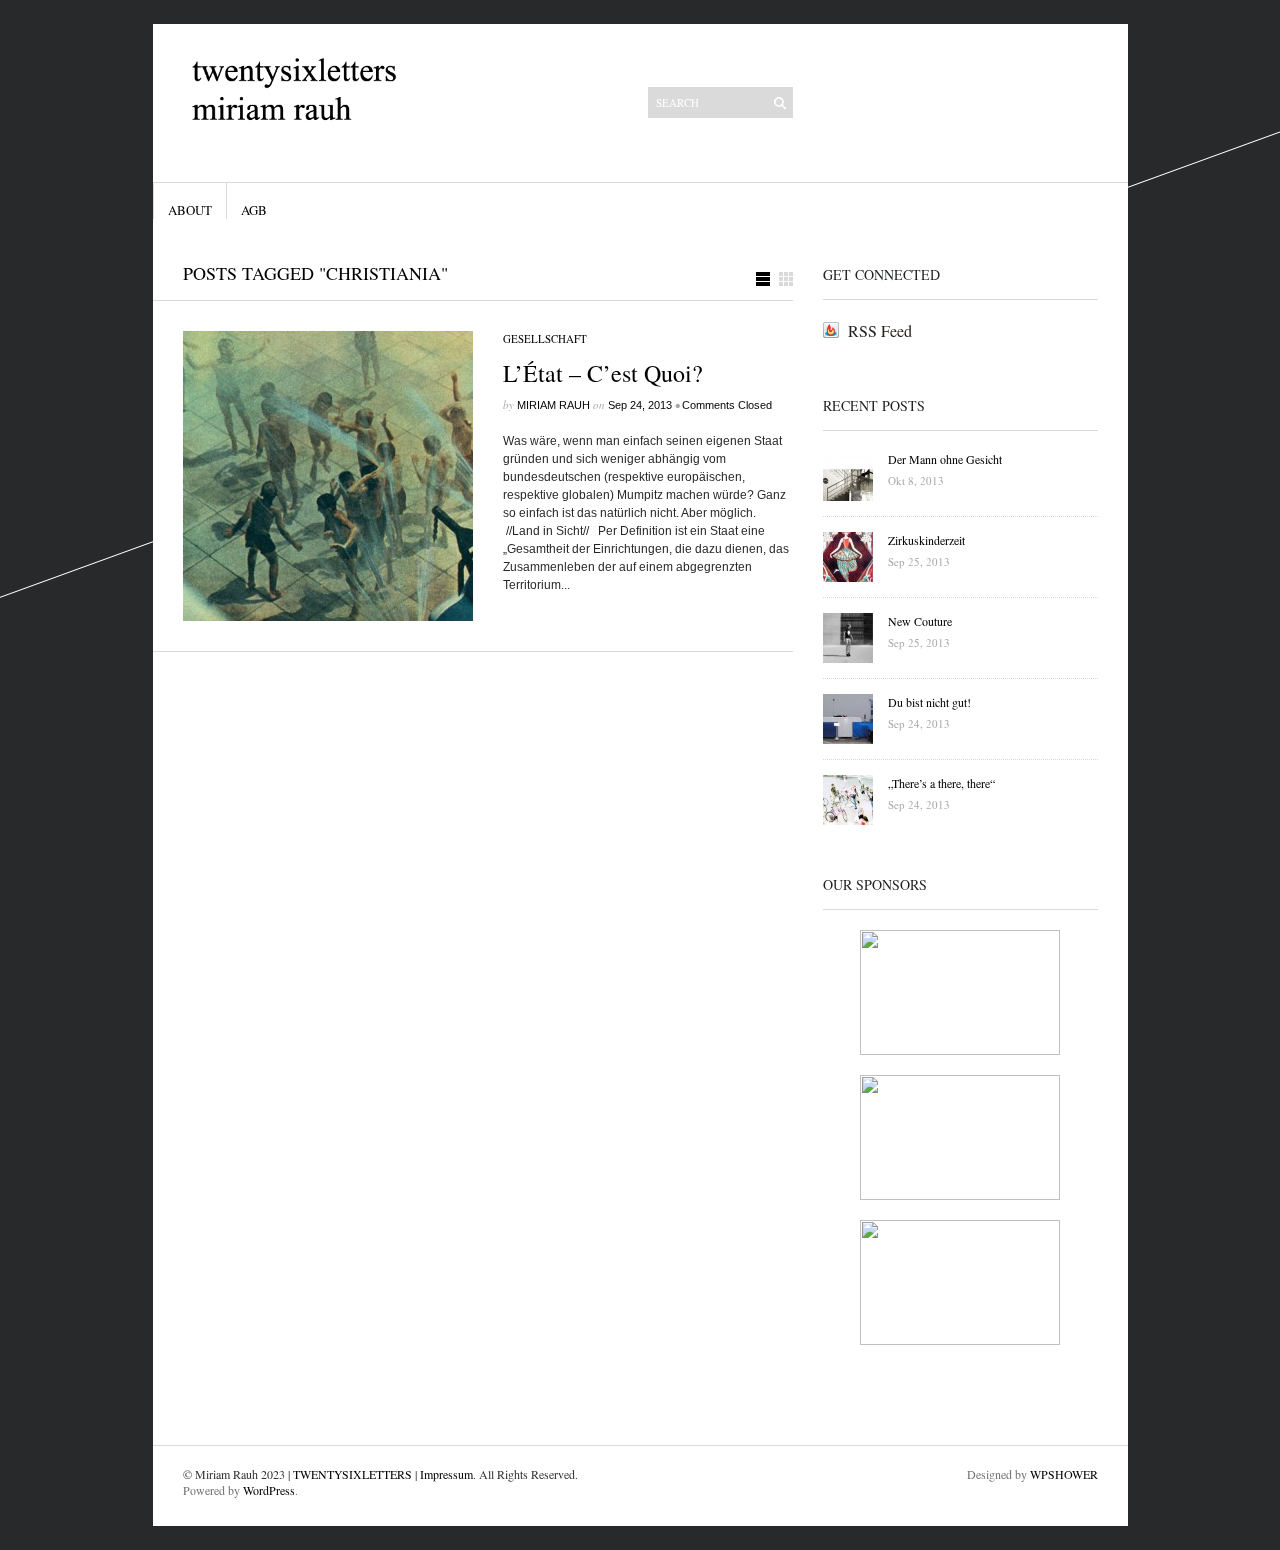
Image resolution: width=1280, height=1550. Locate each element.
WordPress (269, 1490)
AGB (254, 210)
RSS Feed (880, 330)
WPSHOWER (1064, 1474)
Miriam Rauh (553, 405)
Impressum (446, 1474)
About (190, 210)
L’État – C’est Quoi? (603, 373)
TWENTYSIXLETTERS (352, 1474)
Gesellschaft (545, 338)
